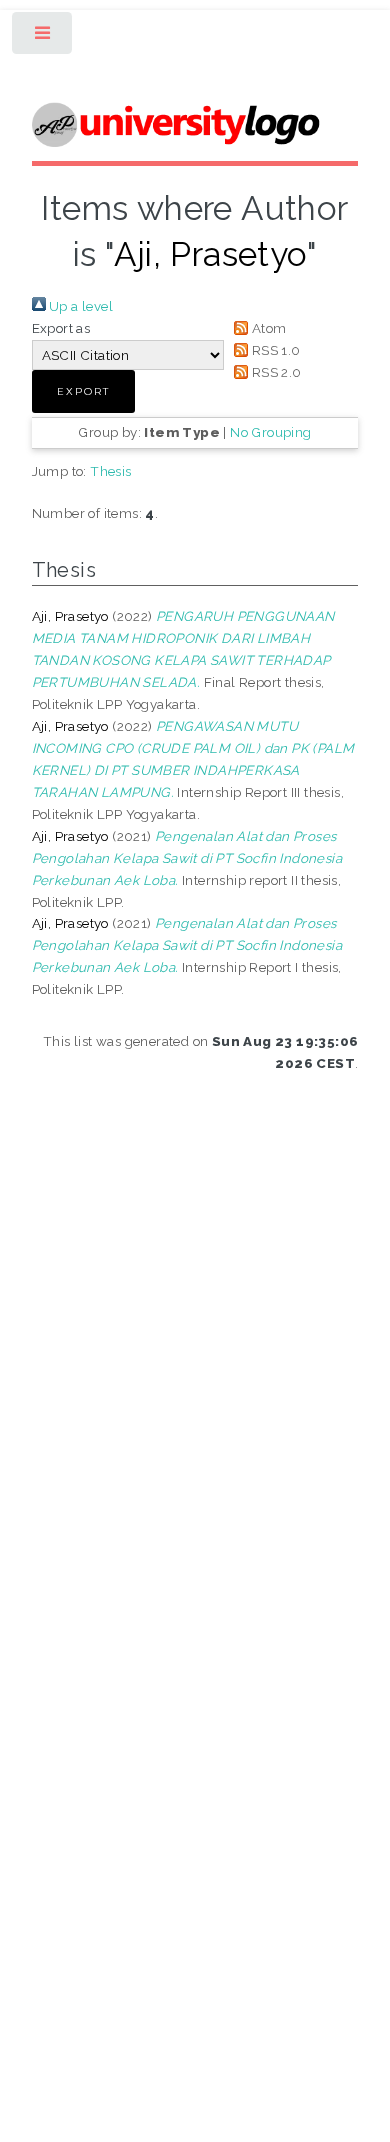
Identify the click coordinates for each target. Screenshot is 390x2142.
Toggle (43, 37)
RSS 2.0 (274, 372)
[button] (83, 391)
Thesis (110, 471)
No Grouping (270, 432)
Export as (61, 328)
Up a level (79, 306)
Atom (267, 328)
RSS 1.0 (274, 350)
